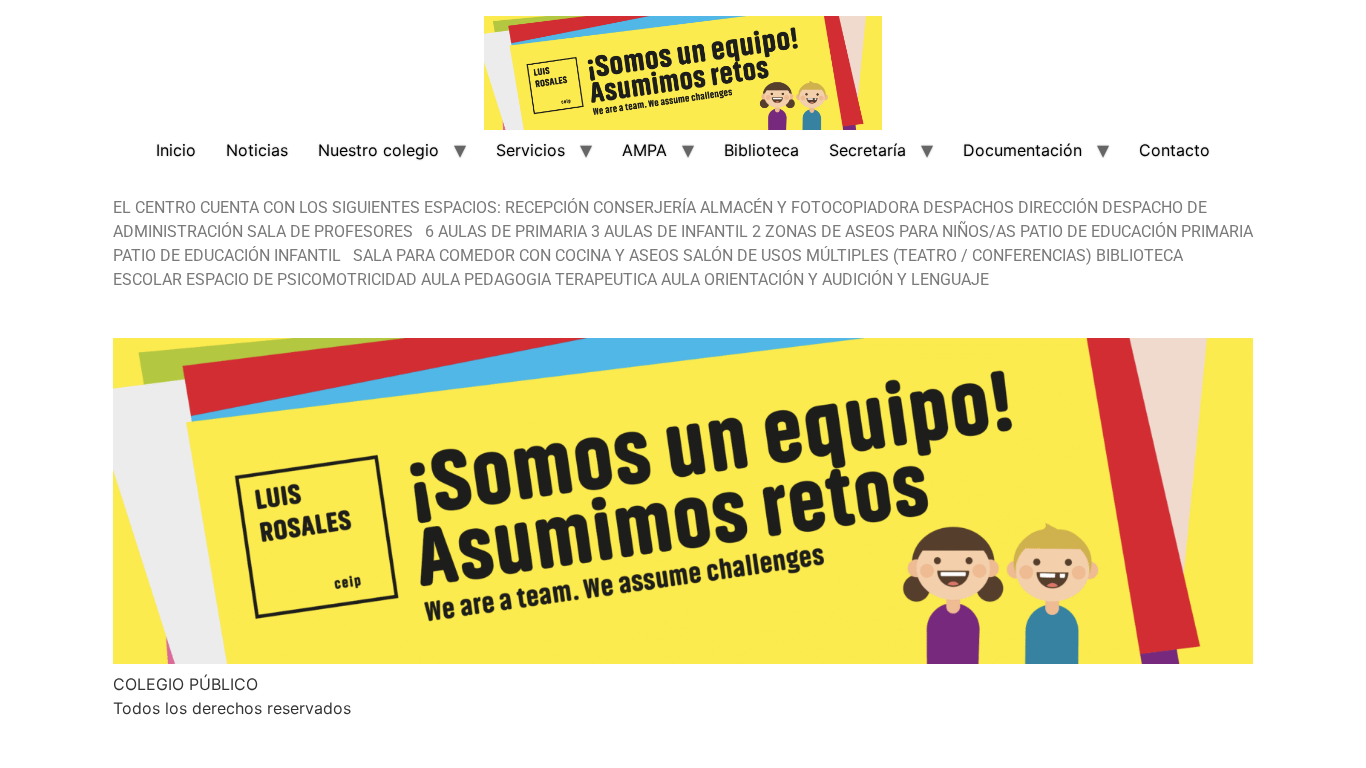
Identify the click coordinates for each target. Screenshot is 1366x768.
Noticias (257, 150)
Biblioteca (761, 150)
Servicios (530, 150)
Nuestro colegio (378, 150)
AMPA (644, 150)
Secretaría (867, 150)
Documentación (1022, 150)
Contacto (1174, 150)
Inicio (176, 150)
